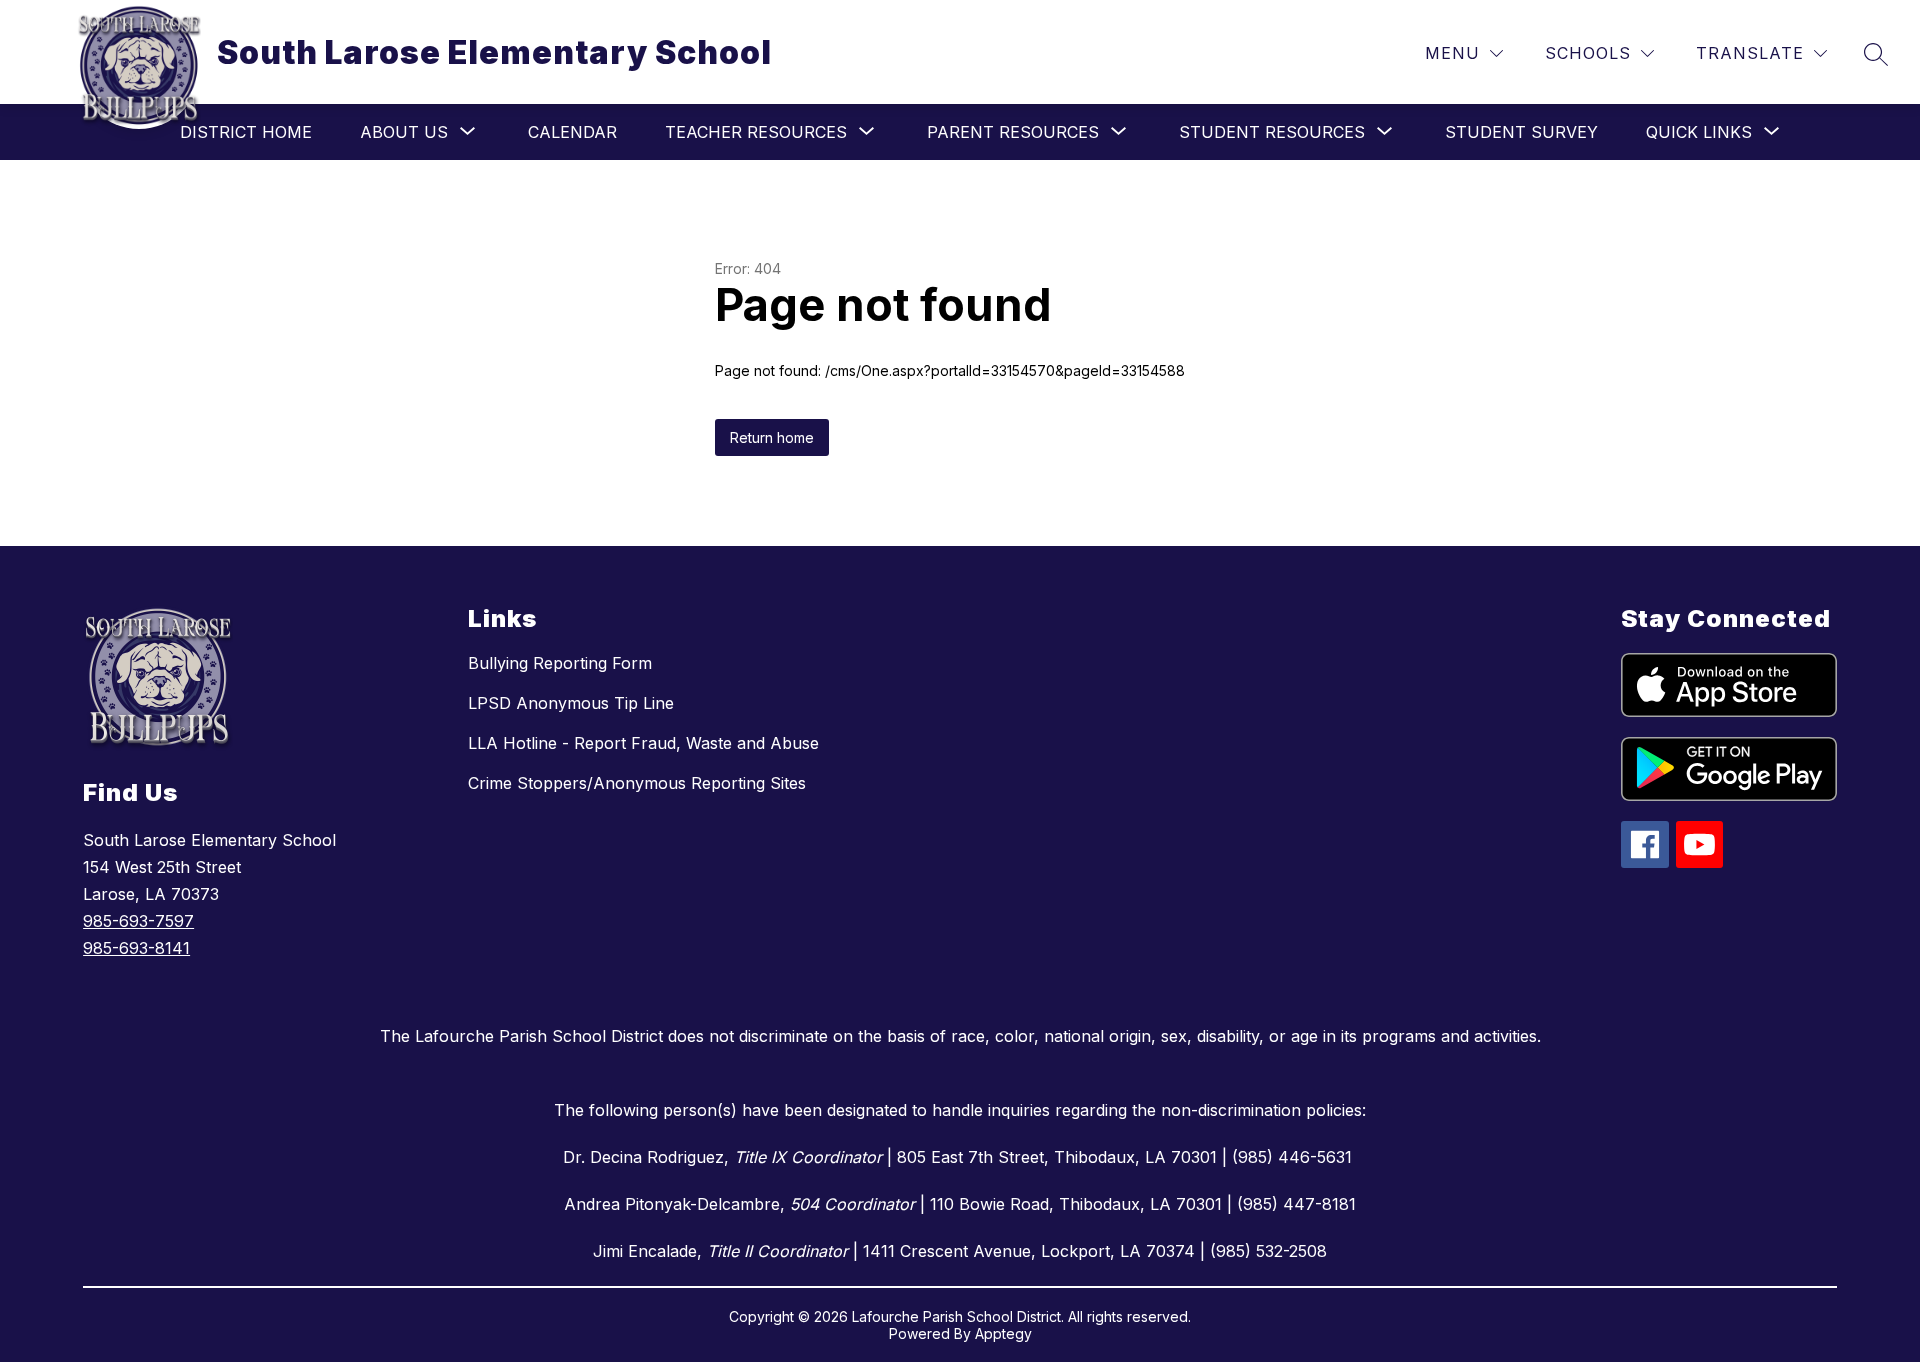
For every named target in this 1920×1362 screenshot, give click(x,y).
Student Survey (1521, 132)
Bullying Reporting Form (560, 663)
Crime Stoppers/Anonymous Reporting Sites (637, 783)
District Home (246, 132)
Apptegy (1003, 1333)
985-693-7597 (138, 921)
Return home (772, 437)
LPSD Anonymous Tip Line (571, 703)
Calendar (572, 132)
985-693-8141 (136, 948)
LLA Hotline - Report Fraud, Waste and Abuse (643, 743)
